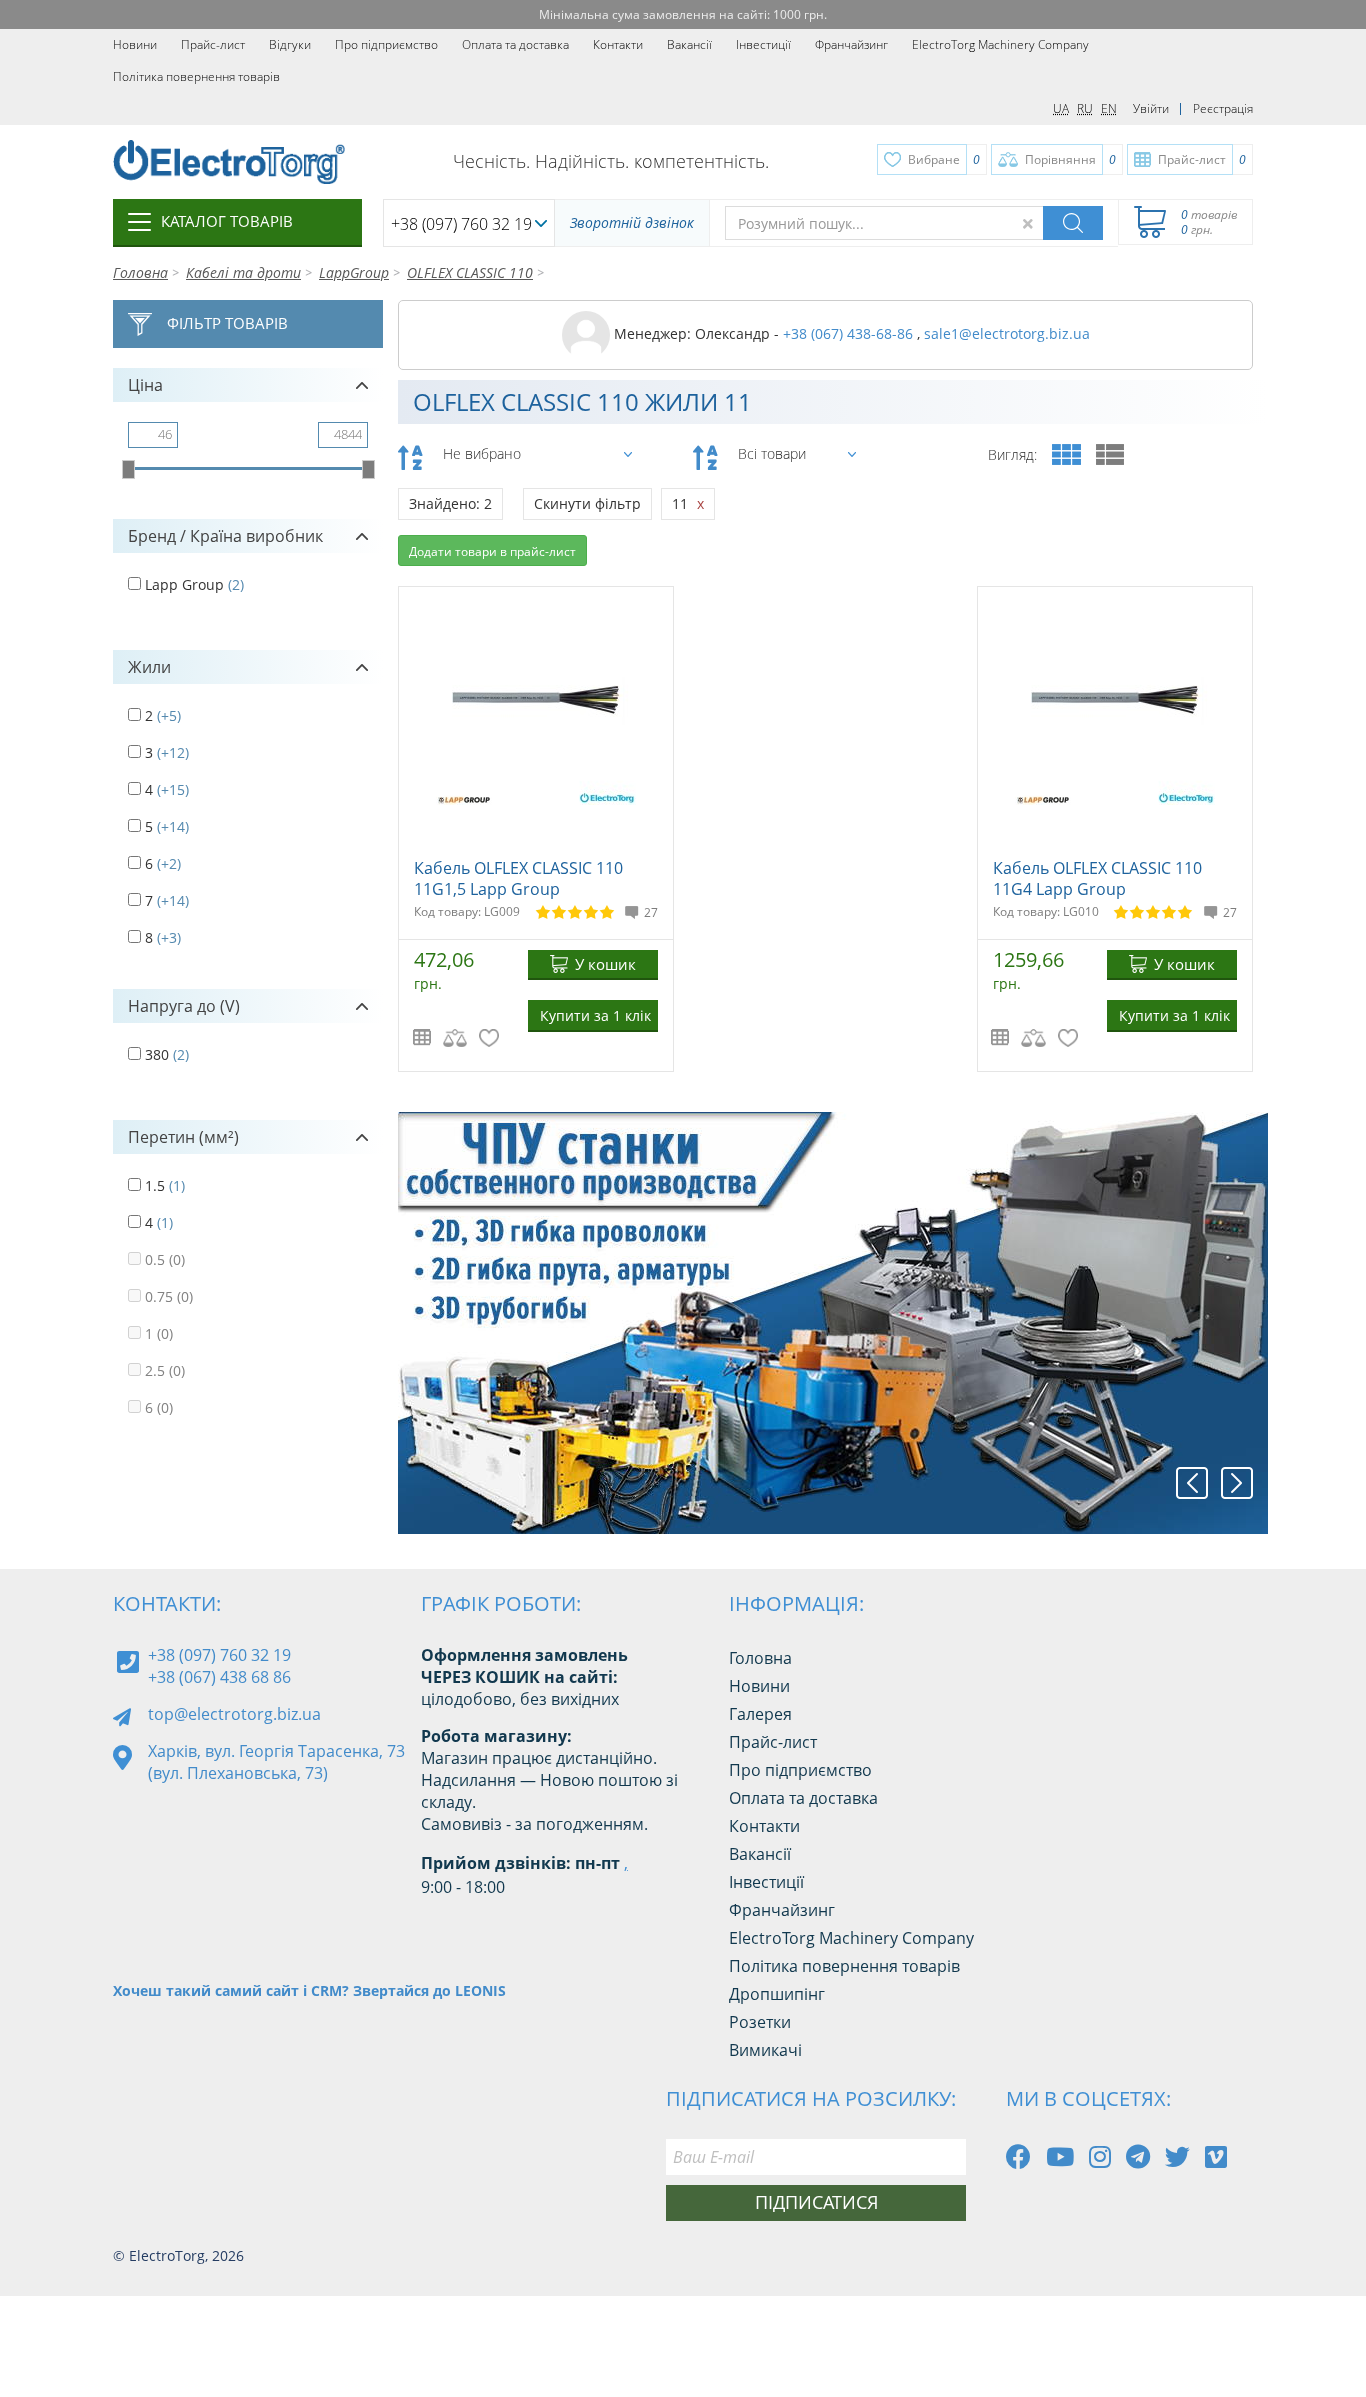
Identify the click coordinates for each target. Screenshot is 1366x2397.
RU (1085, 108)
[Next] (1237, 1483)
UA (1061, 108)
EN (1109, 108)
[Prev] (1192, 1483)
